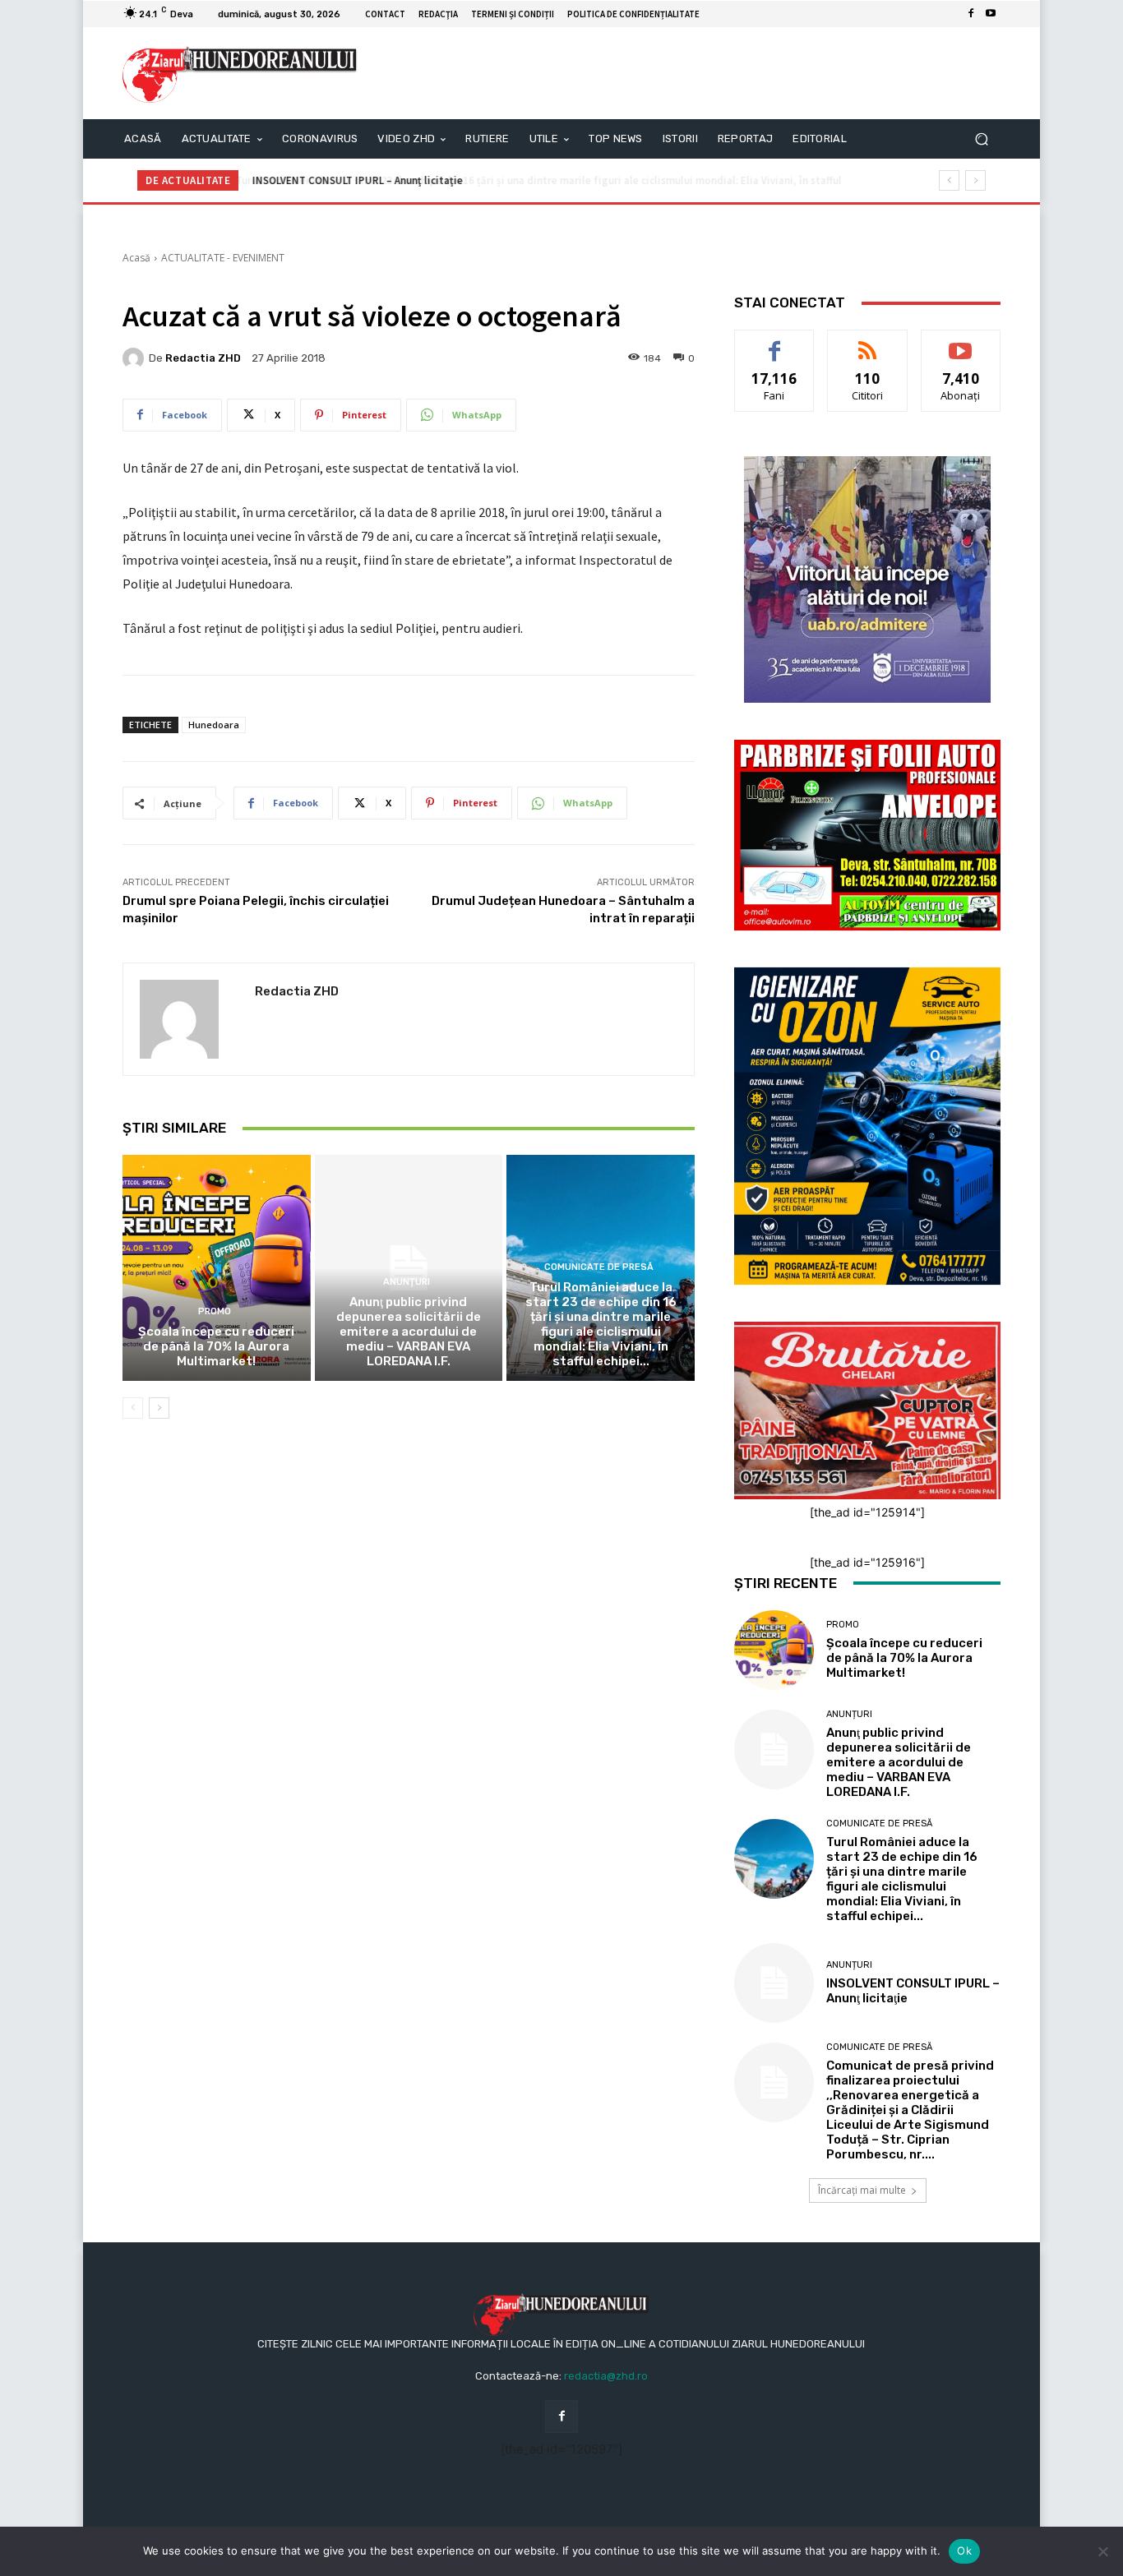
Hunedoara (214, 725)
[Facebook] (971, 14)
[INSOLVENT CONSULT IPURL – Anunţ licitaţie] (774, 1983)
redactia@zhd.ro (606, 2376)
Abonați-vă (961, 342)
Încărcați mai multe (862, 2190)
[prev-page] (133, 1408)
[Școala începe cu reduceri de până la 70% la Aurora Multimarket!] (217, 1267)
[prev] (949, 180)
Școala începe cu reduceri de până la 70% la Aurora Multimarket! (216, 1346)
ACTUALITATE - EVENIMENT (223, 258)
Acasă (136, 258)
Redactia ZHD (203, 358)
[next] (975, 180)
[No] (1102, 2551)
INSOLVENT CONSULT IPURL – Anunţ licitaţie (356, 180)
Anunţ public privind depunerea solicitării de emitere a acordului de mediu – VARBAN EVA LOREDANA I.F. (409, 1332)
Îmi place (774, 342)
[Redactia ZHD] (136, 358)
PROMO (215, 1311)
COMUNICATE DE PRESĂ (599, 1267)
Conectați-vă (868, 342)
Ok (964, 2551)
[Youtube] (991, 14)
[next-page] (159, 1408)
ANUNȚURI (407, 1282)
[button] (981, 139)
